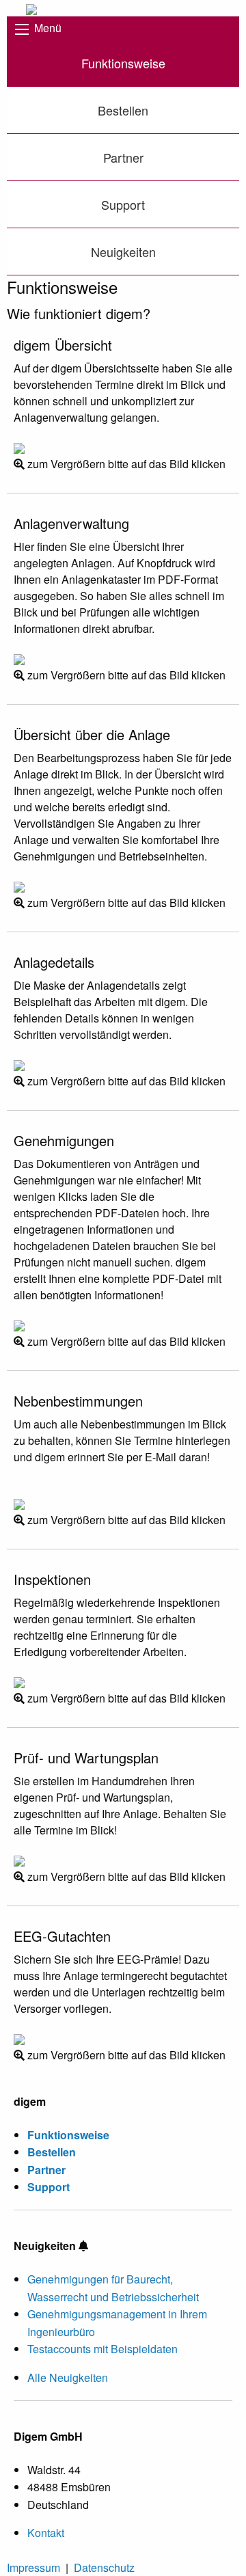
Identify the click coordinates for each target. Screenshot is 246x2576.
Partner (123, 157)
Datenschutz (104, 2567)
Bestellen (123, 110)
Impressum (33, 2567)
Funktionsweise (123, 63)
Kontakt (46, 2533)
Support (123, 204)
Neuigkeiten (123, 252)
